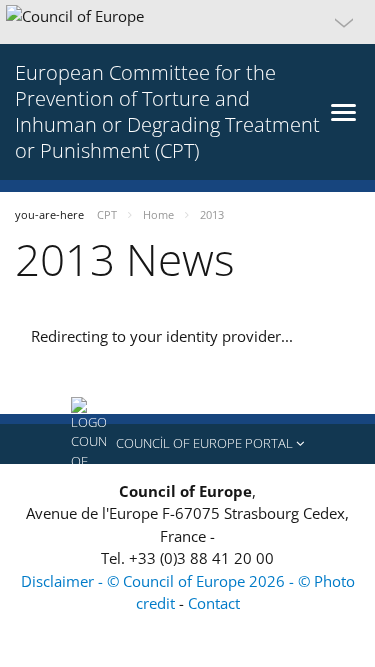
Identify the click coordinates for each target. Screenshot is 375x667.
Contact (214, 603)
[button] (187, 22)
